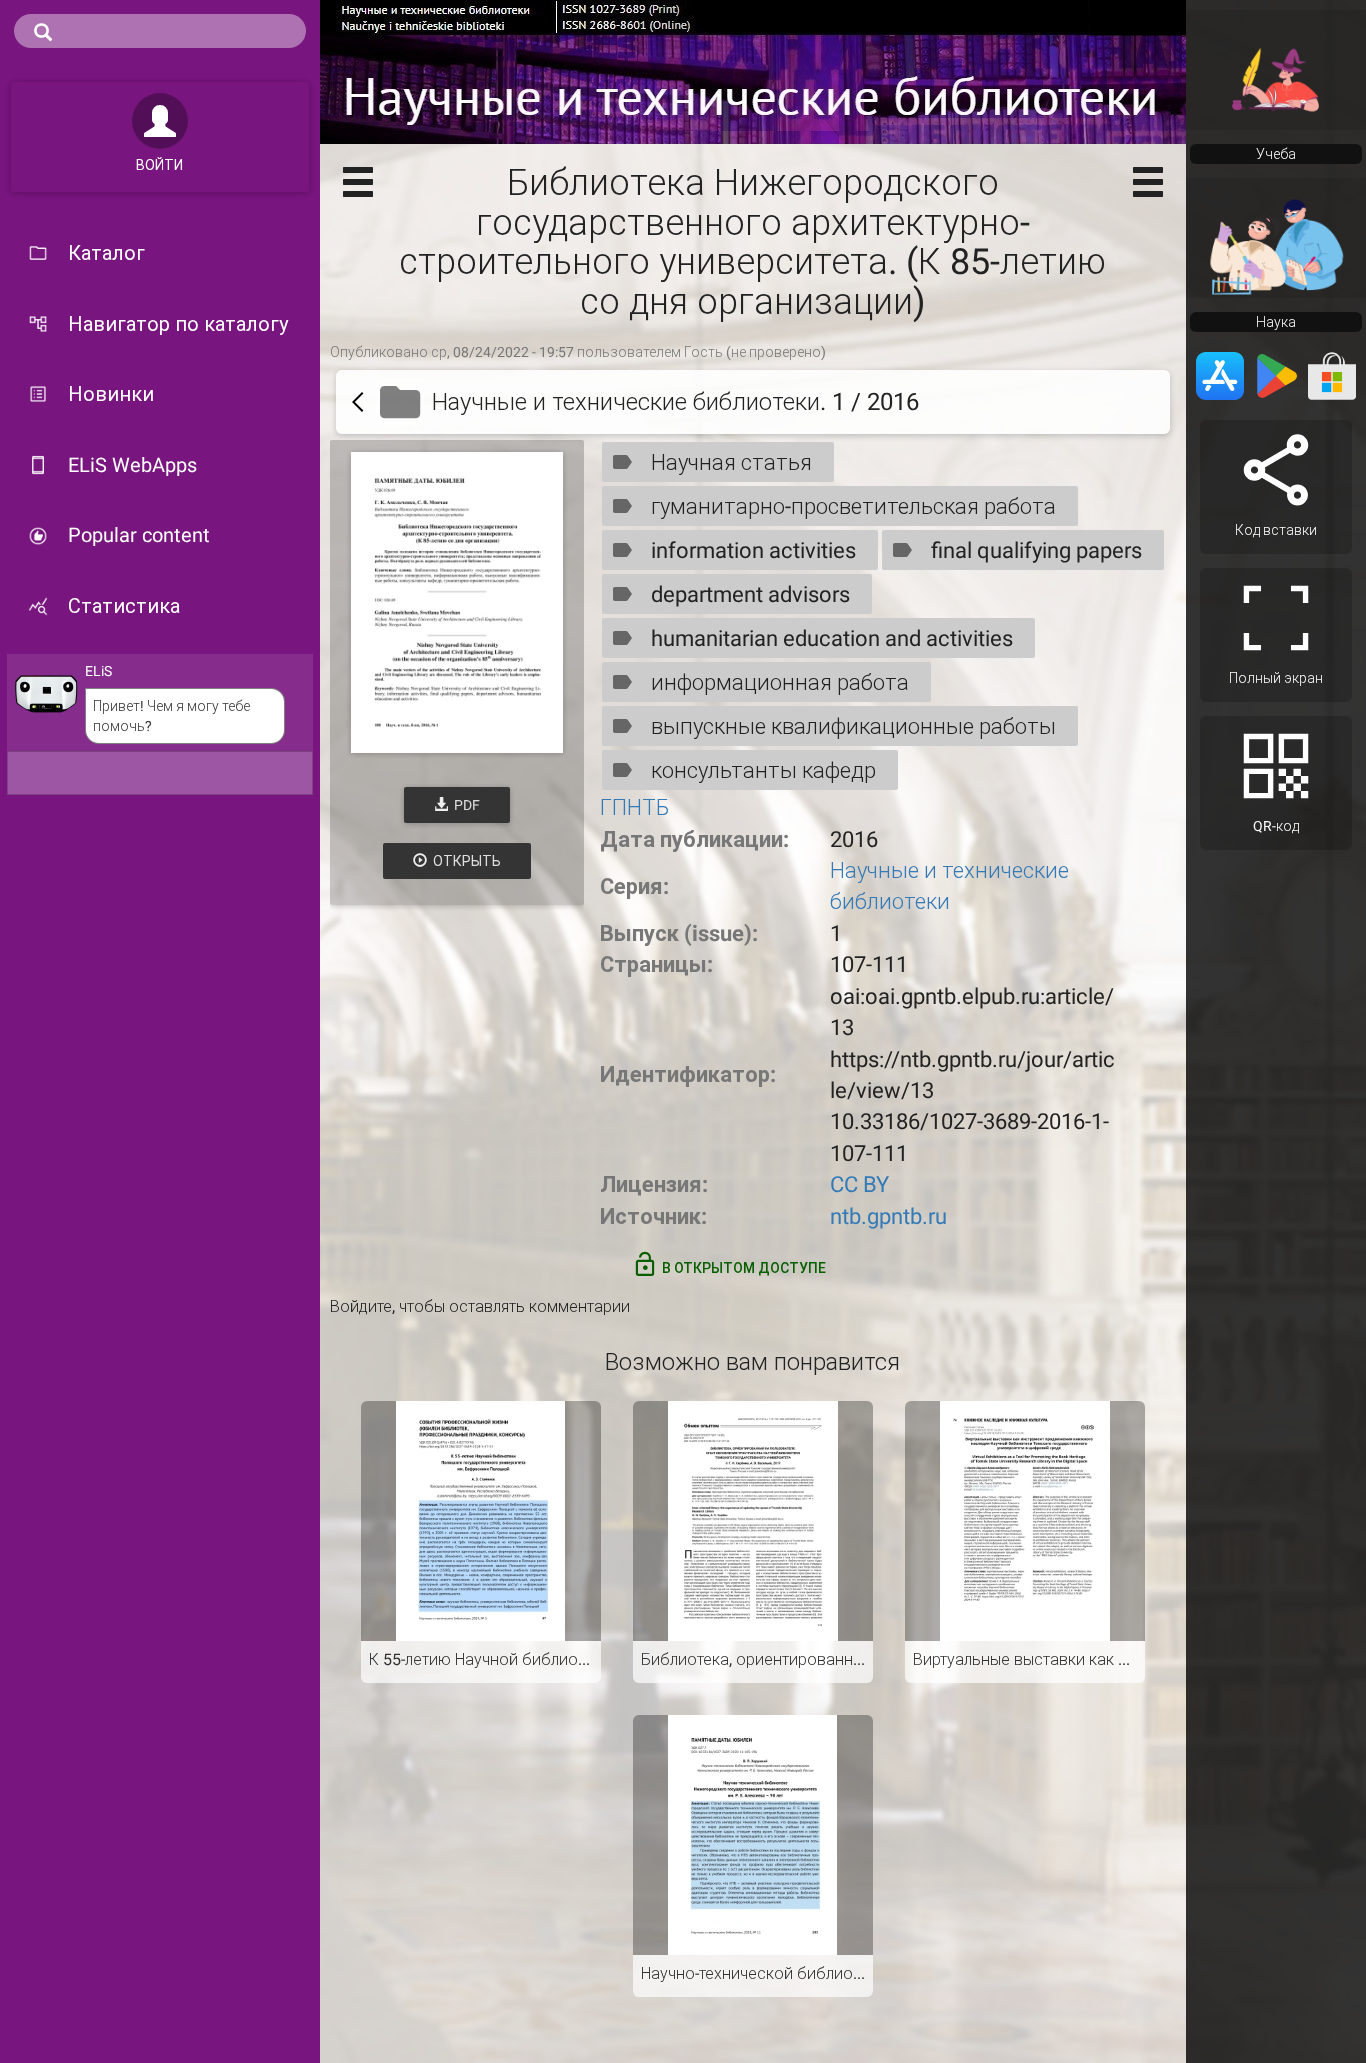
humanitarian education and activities (832, 638)
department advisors (750, 594)
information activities (753, 550)
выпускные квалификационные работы (853, 726)
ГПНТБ (635, 807)
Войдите (361, 1306)
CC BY (859, 1184)
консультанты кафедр (763, 770)
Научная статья (731, 462)
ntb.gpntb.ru (888, 1216)
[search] (160, 31)
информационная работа (780, 682)
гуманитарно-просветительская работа (853, 506)
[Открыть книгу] (457, 602)
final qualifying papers (1036, 550)
